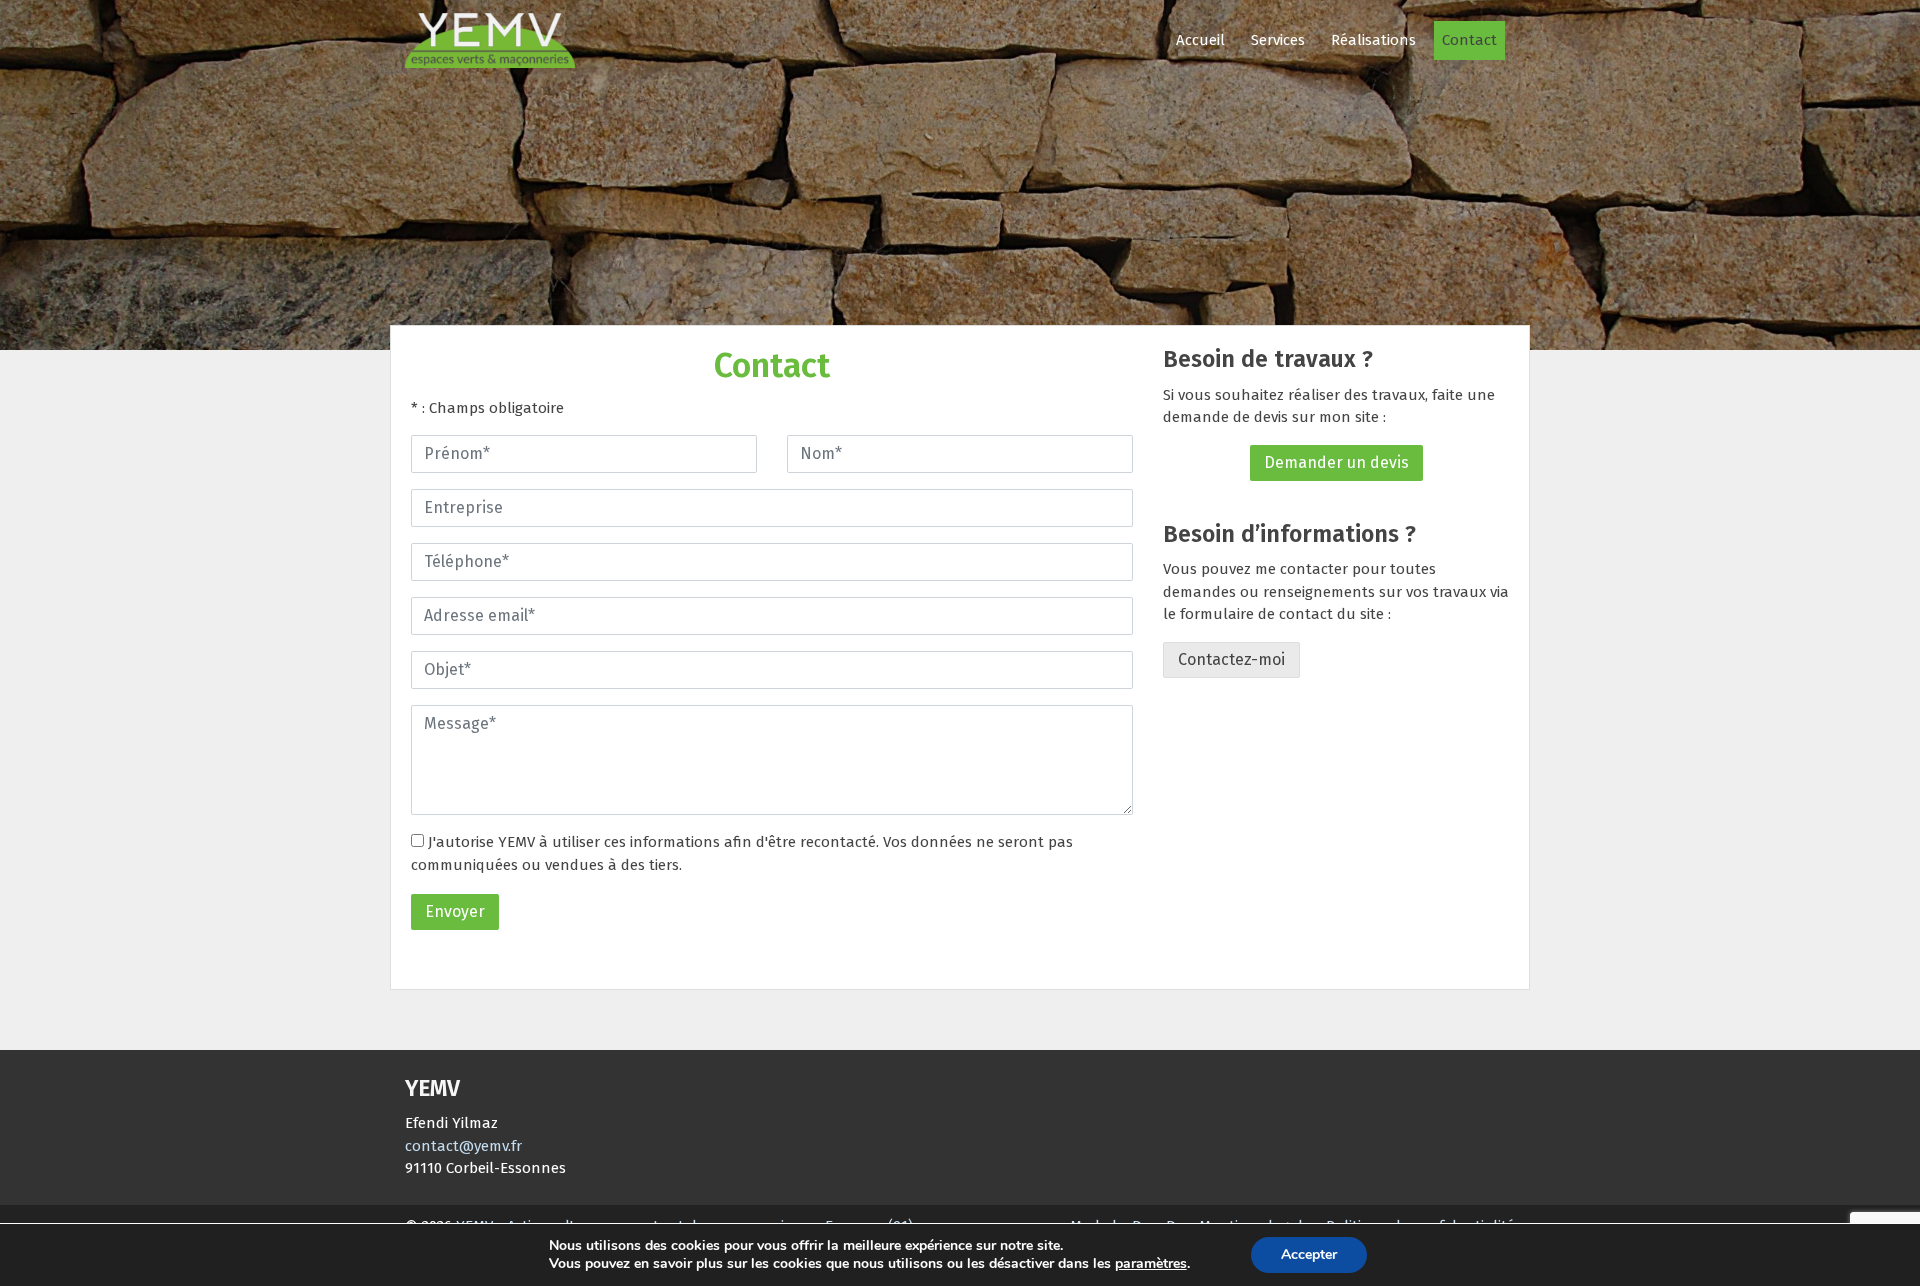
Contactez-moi (1231, 659)
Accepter (1309, 1254)
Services (1278, 40)
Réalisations (1373, 40)
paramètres (1151, 1264)
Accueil (1200, 40)
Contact (1469, 40)
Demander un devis (1336, 462)
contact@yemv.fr (463, 1146)
